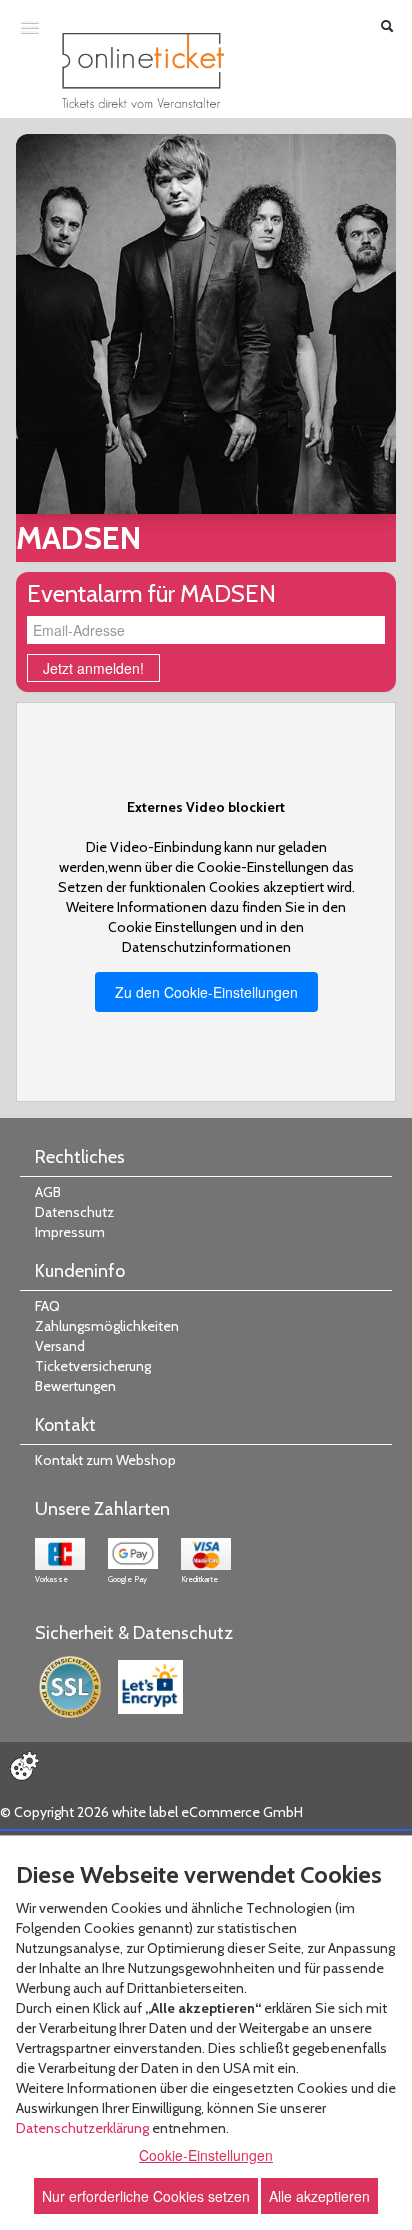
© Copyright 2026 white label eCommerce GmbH (151, 1812)
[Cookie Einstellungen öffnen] (24, 1766)
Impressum (70, 1232)
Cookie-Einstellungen (206, 2155)
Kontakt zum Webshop (105, 1460)
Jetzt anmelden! (93, 668)
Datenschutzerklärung (82, 2128)
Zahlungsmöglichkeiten (107, 1326)
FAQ (47, 1306)
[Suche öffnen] (387, 28)
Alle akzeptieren (319, 2196)
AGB (48, 1192)
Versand (60, 1346)
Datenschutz (74, 1212)
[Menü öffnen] (30, 27)
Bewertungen (75, 1386)
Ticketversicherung (93, 1366)
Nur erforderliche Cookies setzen (146, 2196)
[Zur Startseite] (143, 70)
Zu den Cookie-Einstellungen (206, 992)
